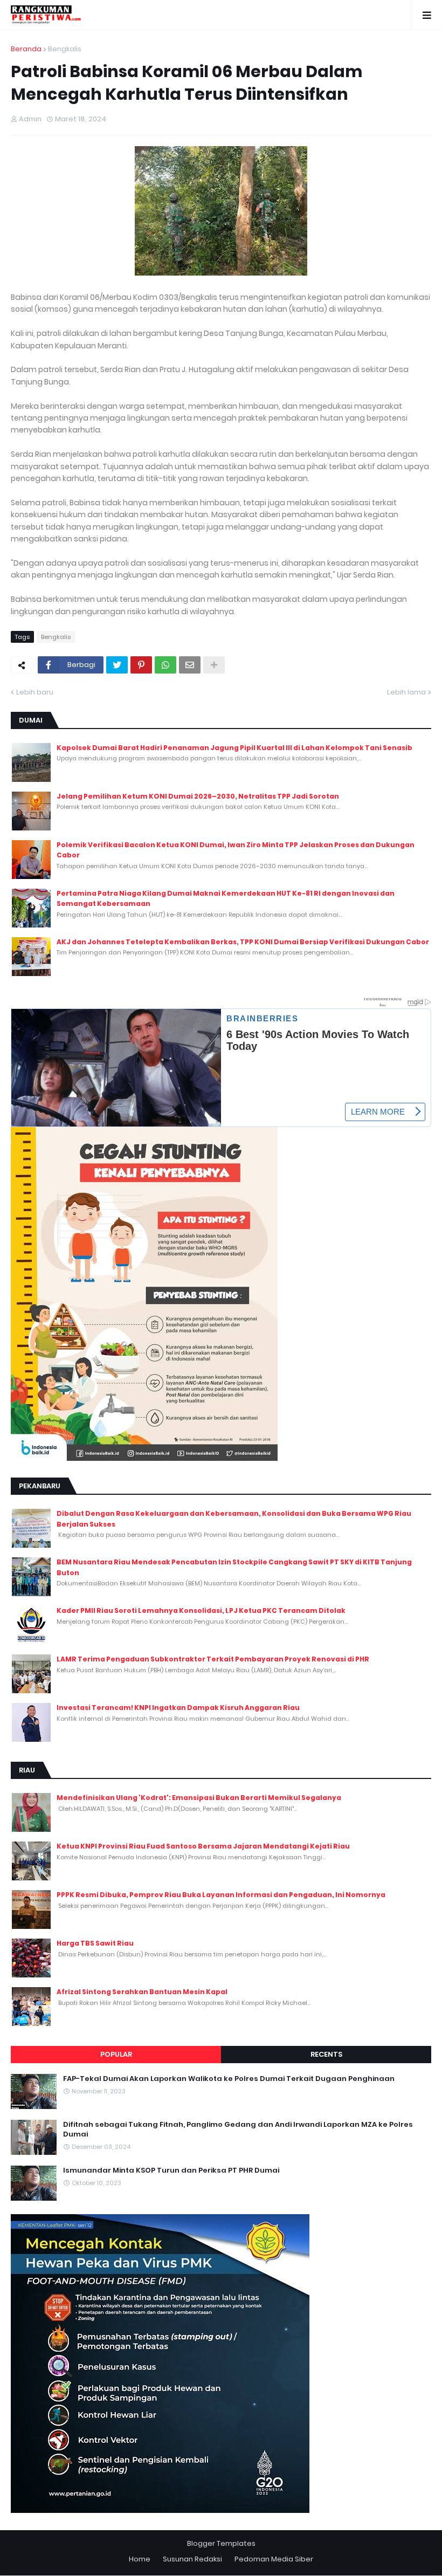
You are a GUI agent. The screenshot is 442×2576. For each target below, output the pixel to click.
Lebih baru (35, 692)
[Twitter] (117, 665)
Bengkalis (65, 49)
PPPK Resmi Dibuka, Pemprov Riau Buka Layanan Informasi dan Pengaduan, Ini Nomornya (221, 1895)
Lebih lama (406, 692)
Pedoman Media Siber (274, 2559)
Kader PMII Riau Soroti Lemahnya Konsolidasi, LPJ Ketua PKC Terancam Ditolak (201, 1610)
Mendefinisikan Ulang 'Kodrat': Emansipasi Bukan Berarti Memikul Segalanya (199, 1798)
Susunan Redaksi (192, 2559)
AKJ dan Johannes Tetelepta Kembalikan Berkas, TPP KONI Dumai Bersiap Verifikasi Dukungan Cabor (243, 942)
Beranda (26, 49)
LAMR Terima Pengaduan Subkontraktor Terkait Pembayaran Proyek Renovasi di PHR (213, 1659)
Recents (326, 2054)
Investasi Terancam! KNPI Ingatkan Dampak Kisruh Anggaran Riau (178, 1708)
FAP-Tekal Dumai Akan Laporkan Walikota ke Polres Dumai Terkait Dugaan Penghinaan (229, 2079)
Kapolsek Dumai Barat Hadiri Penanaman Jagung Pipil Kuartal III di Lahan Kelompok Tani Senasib (234, 748)
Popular (116, 2054)
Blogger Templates (221, 2543)
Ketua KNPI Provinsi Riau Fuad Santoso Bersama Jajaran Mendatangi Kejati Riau (203, 1846)
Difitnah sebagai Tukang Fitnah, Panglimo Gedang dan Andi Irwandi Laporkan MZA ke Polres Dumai (238, 2130)
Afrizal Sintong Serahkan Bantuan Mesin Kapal (142, 1992)
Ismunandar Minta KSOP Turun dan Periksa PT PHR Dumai (171, 2170)
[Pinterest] (141, 665)
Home (140, 2559)
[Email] (190, 665)
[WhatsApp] (165, 665)
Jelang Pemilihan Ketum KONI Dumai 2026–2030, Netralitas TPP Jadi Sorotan (198, 796)
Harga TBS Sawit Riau (95, 1943)
